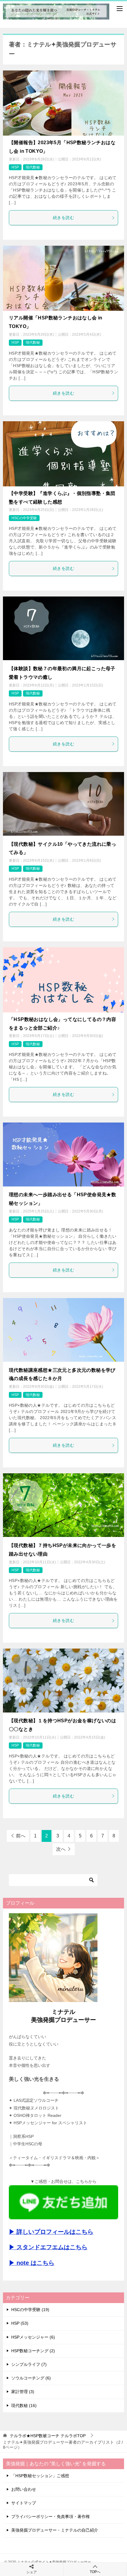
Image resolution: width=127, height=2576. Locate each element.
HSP (15, 167)
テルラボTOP (48, 2436)
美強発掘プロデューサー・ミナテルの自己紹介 (55, 2530)
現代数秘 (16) (24, 2405)
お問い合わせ (24, 2489)
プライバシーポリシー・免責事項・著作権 (51, 2516)
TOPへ (95, 2572)
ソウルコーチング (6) (31, 2378)
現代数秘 (33, 167)
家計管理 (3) (23, 2392)
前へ (21, 1836)
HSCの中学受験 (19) (30, 2310)
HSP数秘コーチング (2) (33, 2351)
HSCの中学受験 (24, 518)
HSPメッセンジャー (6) (33, 2337)
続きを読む (63, 218)
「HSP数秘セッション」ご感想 (40, 2476)
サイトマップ (24, 2503)
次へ (61, 1849)
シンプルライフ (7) (29, 2364)
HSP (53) (20, 2323)
